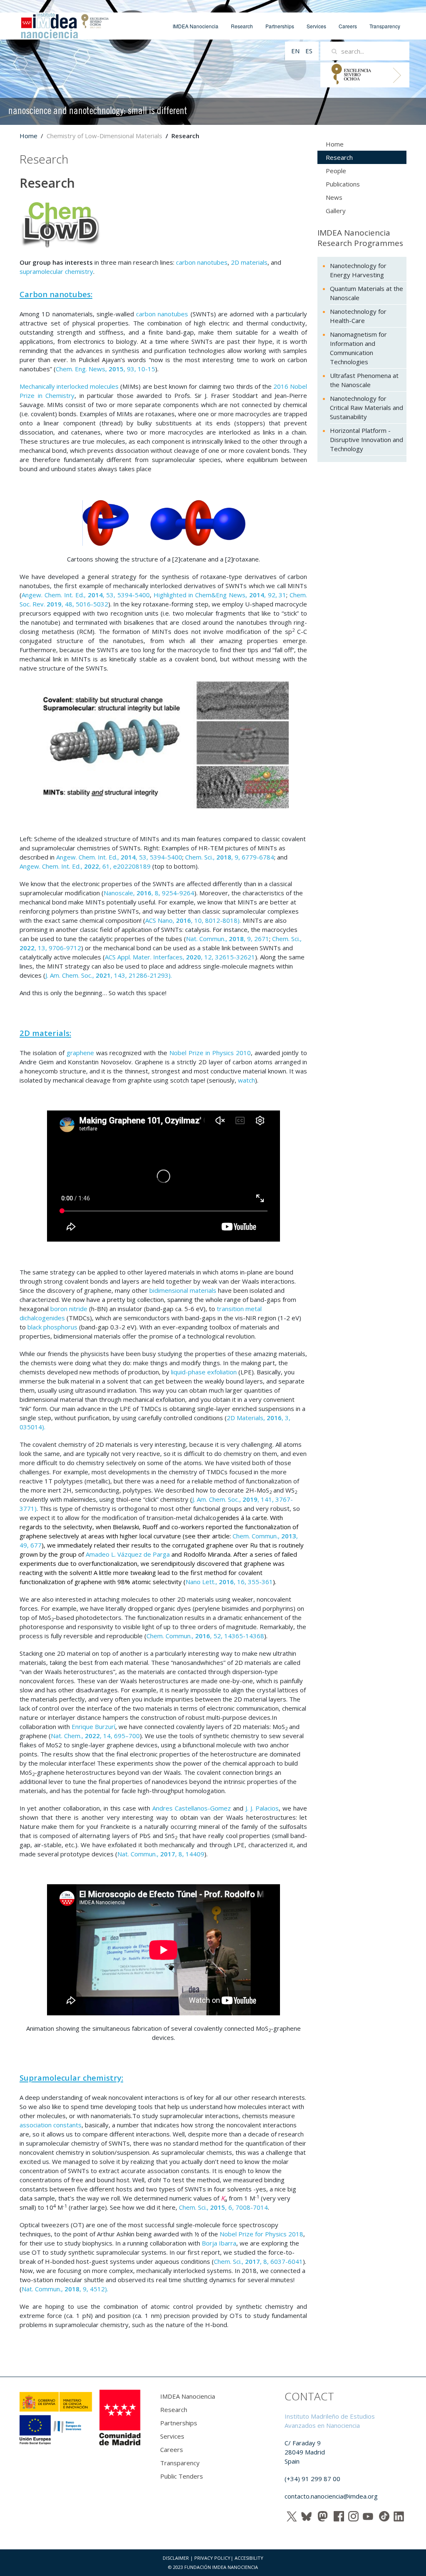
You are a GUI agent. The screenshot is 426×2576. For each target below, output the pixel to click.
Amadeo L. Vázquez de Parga (128, 1554)
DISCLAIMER (176, 2558)
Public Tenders (182, 2476)
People (336, 171)
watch (246, 1080)
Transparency (385, 26)
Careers (348, 26)
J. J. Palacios (262, 1808)
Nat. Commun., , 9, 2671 (228, 939)
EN (296, 51)
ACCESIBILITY (249, 2558)
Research (242, 26)
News (334, 197)
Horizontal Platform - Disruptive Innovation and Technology (367, 440)
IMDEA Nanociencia (196, 26)
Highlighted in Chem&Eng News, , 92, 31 (220, 595)
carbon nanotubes (202, 262)
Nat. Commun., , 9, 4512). (65, 2289)
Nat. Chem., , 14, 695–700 (95, 1736)
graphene (80, 1053)
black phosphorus (52, 1327)
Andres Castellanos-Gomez (192, 1808)
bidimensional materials (183, 1290)
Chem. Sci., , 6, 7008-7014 (223, 2207)
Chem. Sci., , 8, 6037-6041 (258, 2261)
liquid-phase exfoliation (204, 1372)
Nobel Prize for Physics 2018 (261, 2234)
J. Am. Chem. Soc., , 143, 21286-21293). (109, 975)
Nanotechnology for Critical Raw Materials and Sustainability (367, 407)
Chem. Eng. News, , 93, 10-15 (105, 369)
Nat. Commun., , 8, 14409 (161, 1854)
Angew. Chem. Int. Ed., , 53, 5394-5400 (86, 595)
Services (316, 26)
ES (309, 51)
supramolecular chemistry (56, 271)
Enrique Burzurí (93, 1726)
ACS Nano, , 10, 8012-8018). (193, 920)
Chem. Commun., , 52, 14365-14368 (205, 1636)
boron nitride (69, 1309)
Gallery (336, 211)
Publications (343, 184)
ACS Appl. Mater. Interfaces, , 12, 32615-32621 (180, 957)
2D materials (249, 262)
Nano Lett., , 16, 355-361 (229, 1582)
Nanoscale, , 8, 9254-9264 (149, 893)
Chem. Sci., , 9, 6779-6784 (230, 857)
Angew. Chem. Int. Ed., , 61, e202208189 (85, 866)
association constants (51, 2125)
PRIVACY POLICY (212, 2558)
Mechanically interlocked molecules (69, 386)
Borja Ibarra (219, 2243)
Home (28, 136)
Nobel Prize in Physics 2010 (210, 1053)
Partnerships (280, 26)
